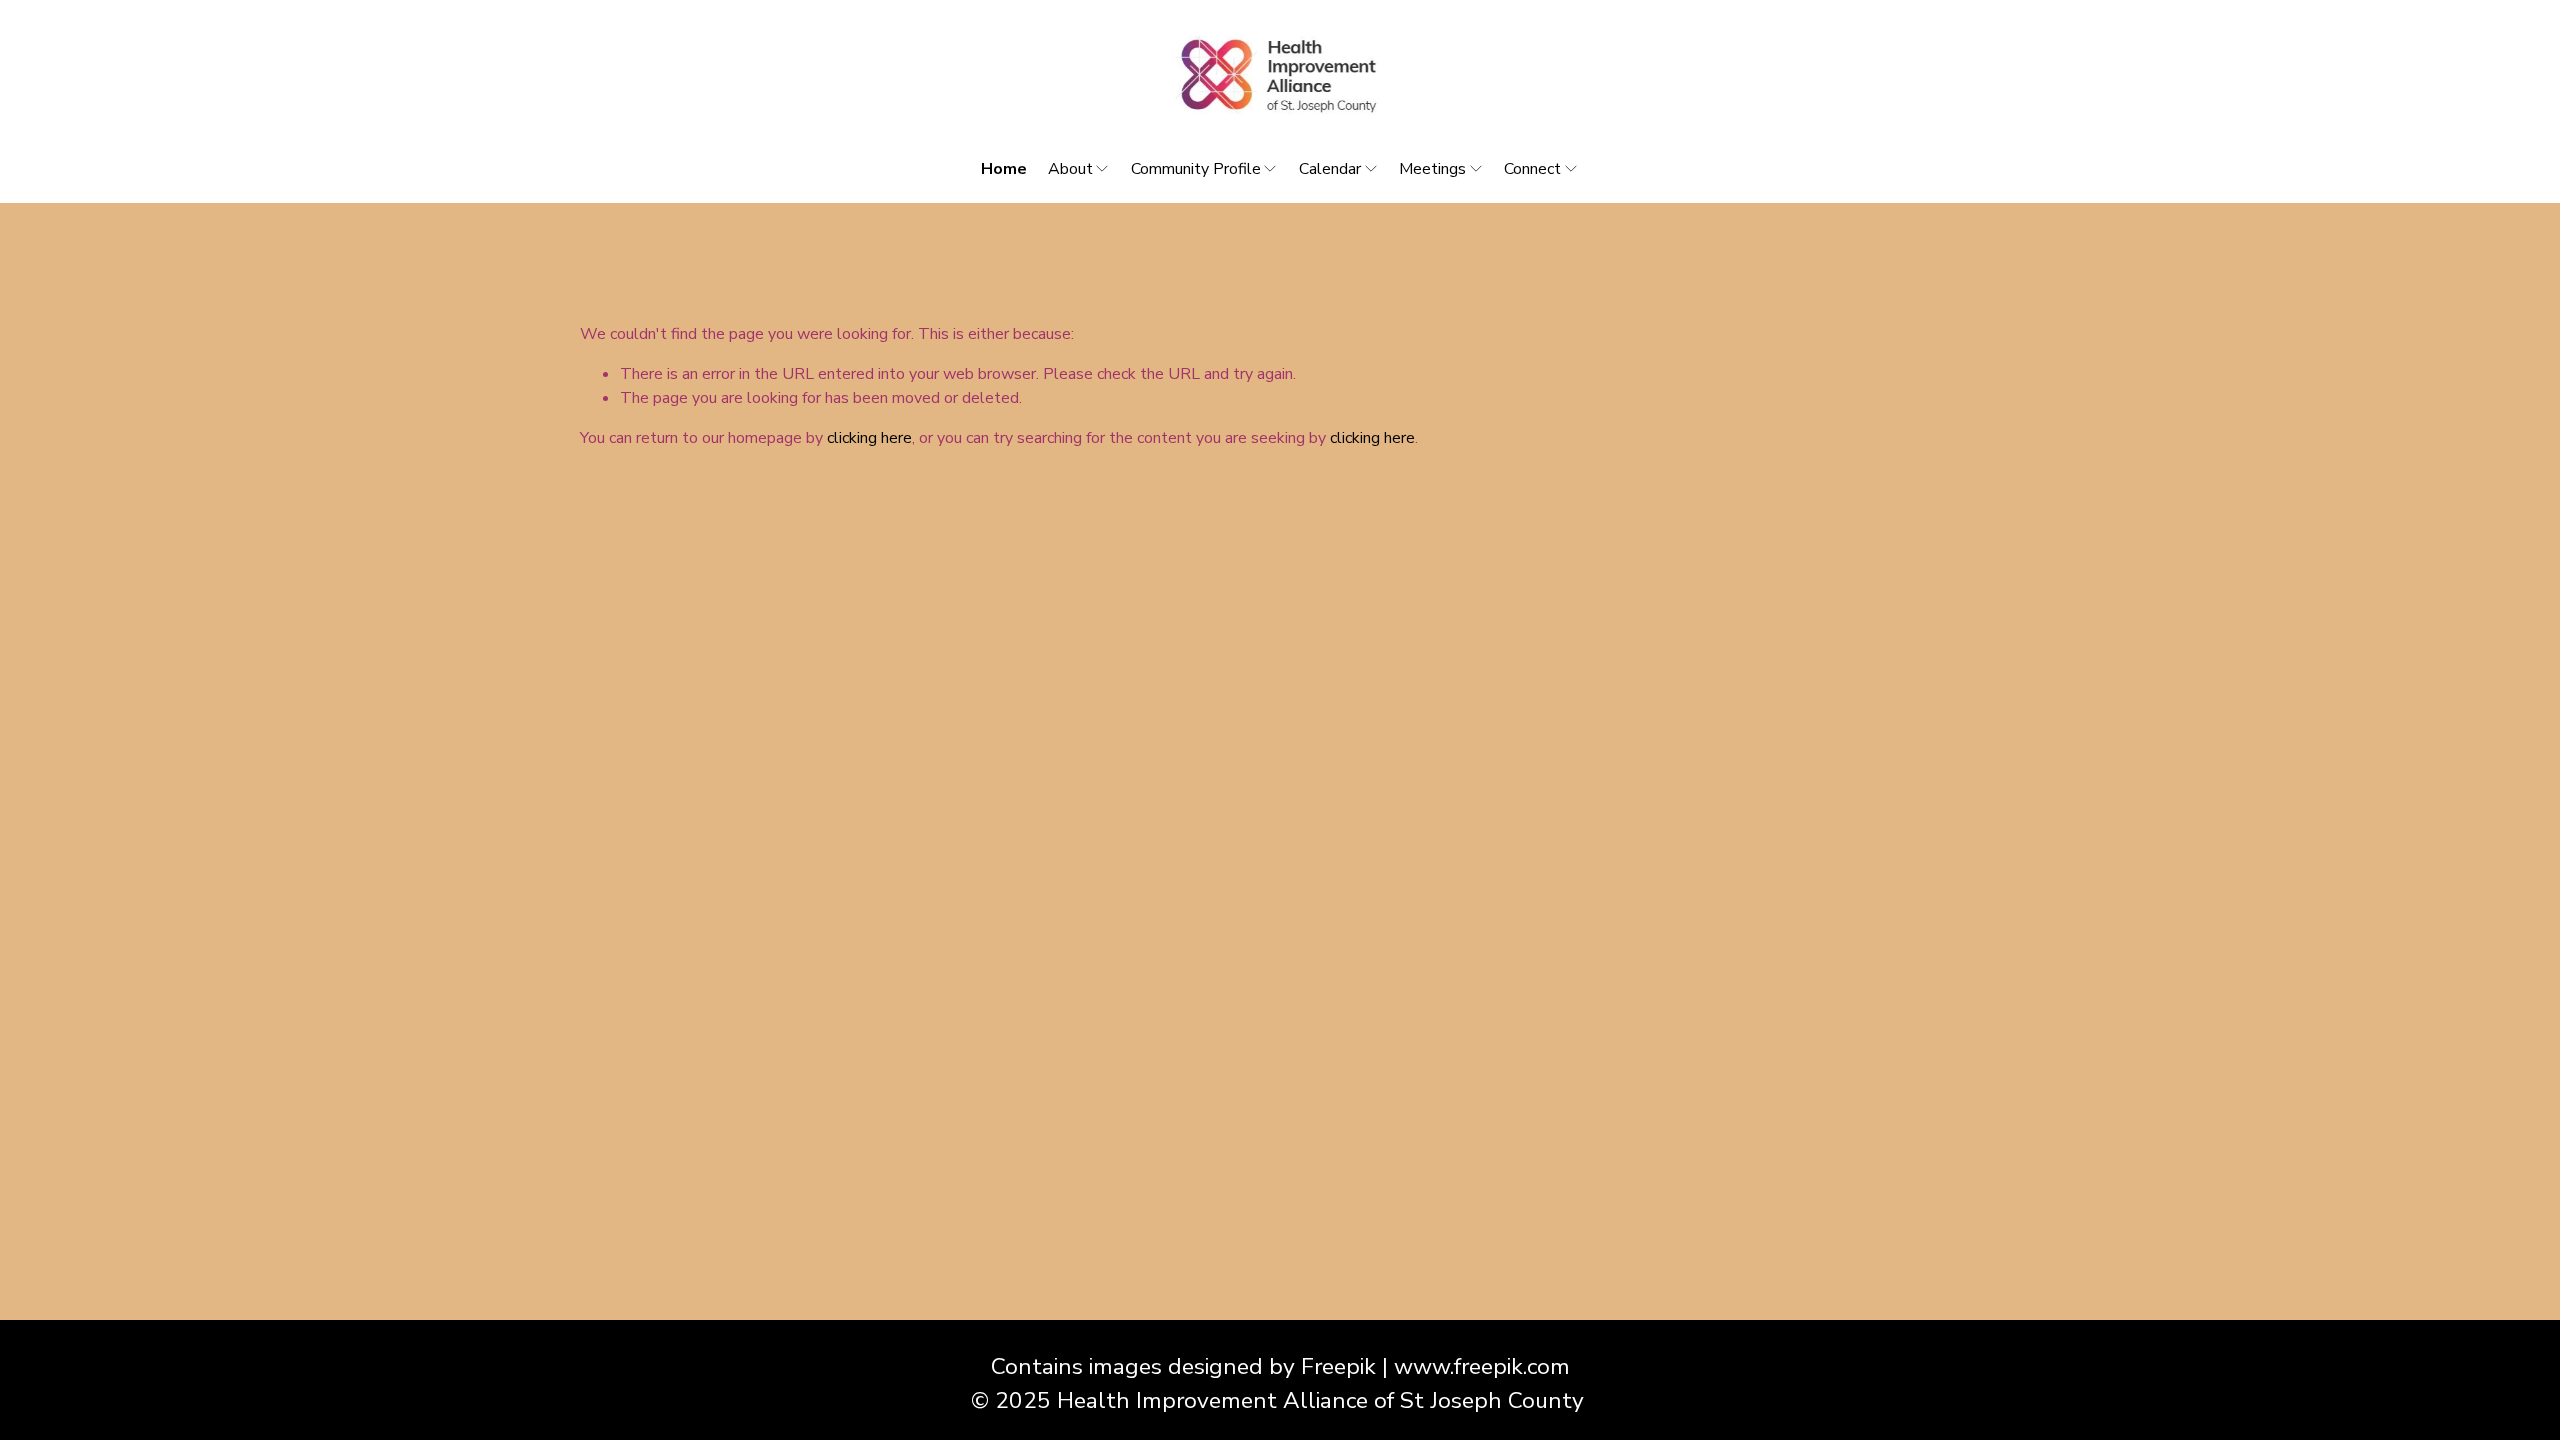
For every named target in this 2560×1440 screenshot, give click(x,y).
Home (1004, 169)
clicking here (869, 438)
